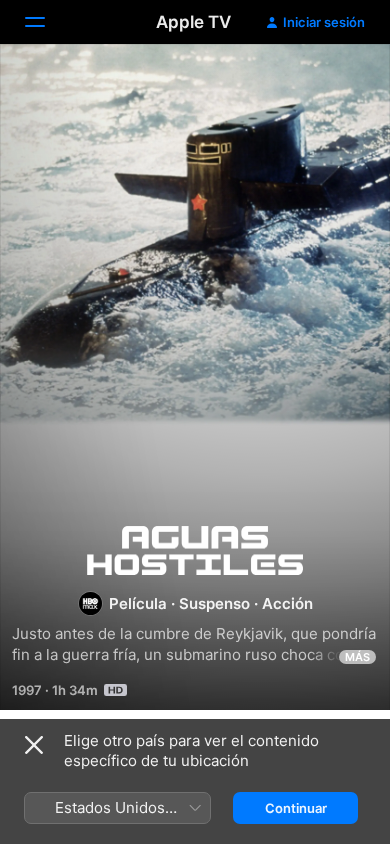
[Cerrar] (34, 745)
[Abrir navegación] (47, 22)
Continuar (296, 808)
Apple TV (193, 22)
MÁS (357, 657)
